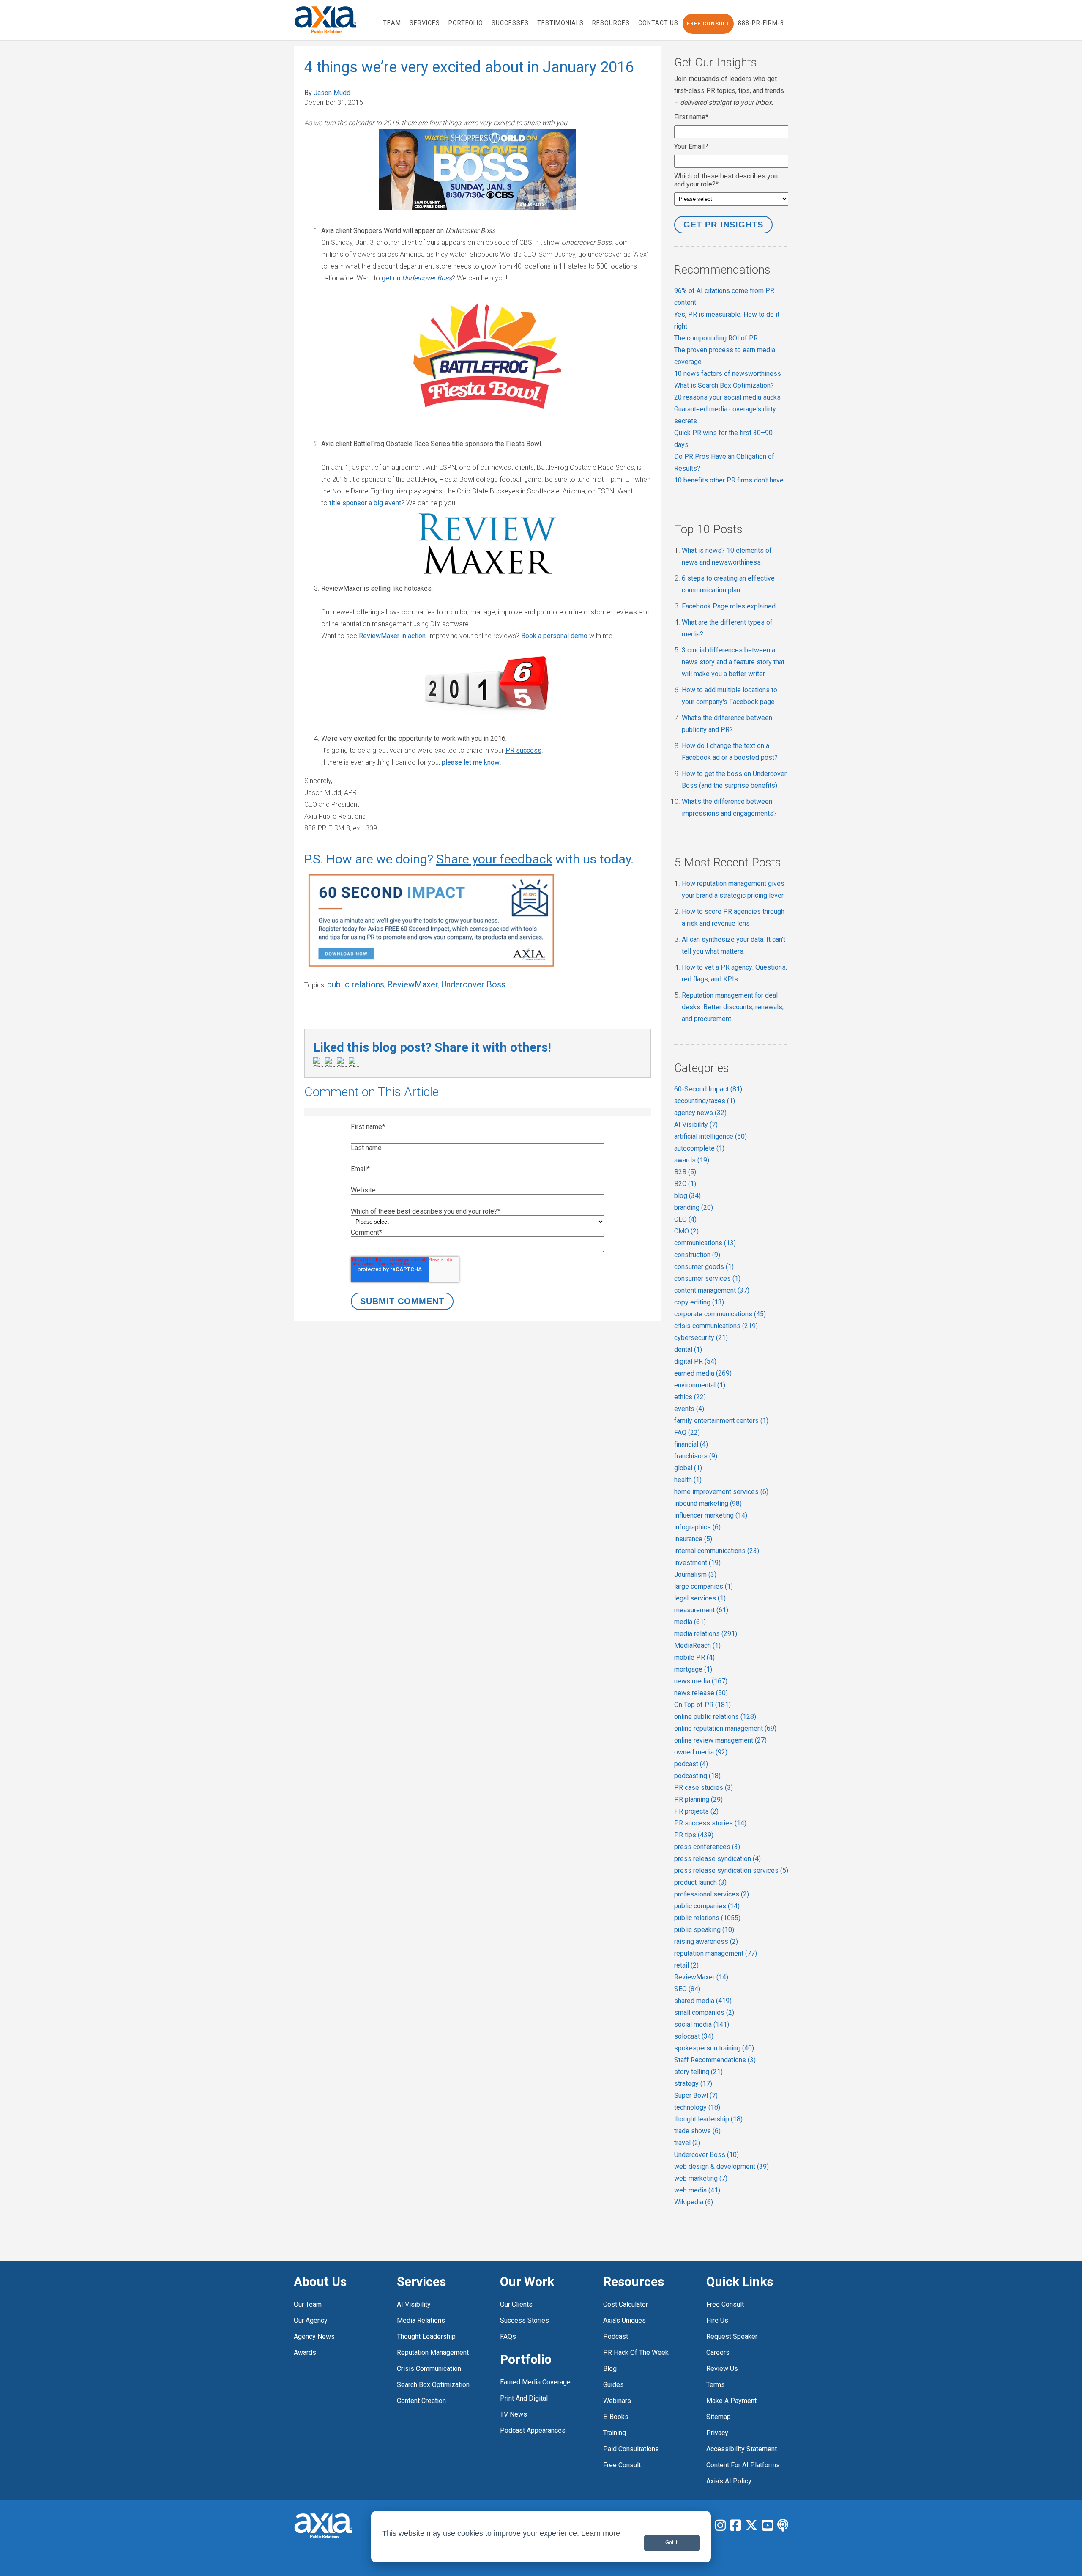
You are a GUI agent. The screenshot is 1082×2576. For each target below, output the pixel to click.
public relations (356, 984)
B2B (685, 1172)
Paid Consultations (631, 2449)
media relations (706, 1634)
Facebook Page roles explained (729, 606)
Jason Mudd (332, 93)
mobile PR (694, 1657)
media (690, 1622)
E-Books (616, 2417)
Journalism (695, 1574)
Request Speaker (732, 2336)
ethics (690, 1397)
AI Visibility (696, 1125)
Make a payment (731, 2401)
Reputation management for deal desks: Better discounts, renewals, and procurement (733, 1007)
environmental (700, 1385)
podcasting (697, 1776)
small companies (704, 2013)
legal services (700, 1598)
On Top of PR (702, 1705)
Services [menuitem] (425, 23)
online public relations (715, 1717)
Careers (718, 2353)
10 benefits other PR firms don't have (729, 480)
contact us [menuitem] (658, 23)
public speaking (704, 1930)
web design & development (721, 2166)
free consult (622, 2465)
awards (692, 1160)
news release (701, 1693)
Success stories (525, 2320)
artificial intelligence (710, 1136)
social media (702, 2024)
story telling (698, 2072)
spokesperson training (714, 2048)
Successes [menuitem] (510, 23)
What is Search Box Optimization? (724, 385)
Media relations (421, 2320)
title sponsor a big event (365, 503)
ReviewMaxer (413, 984)
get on (417, 278)
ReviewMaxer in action (392, 636)
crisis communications (716, 1326)
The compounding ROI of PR (716, 338)
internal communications (717, 1551)
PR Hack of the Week (636, 2353)
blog (687, 1196)
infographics (697, 1527)
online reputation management (725, 1728)
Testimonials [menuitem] (560, 23)
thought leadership (708, 2119)
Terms (716, 2385)
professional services (712, 1894)
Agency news (314, 2336)
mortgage (693, 1669)
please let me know (471, 762)
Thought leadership (426, 2336)
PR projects (696, 1811)
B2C (685, 1184)
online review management (720, 1740)
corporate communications (720, 1314)
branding (694, 1207)
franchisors (696, 1456)
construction (697, 1255)
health (688, 1480)
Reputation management (433, 2353)
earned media (703, 1373)
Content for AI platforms (743, 2465)
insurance (693, 1539)
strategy (693, 2084)
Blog (610, 2369)
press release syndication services (731, 1870)
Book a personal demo (554, 636)
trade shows (697, 2131)
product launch (700, 1882)
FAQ (687, 1432)
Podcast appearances (533, 2430)
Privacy (717, 2433)
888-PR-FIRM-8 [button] (761, 23)
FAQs (508, 2336)
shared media (703, 2001)
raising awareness (706, 1942)
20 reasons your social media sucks (727, 397)
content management (712, 1290)
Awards (305, 2353)
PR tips (694, 1835)
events (689, 1409)
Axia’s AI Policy (729, 2481)
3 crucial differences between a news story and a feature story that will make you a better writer (733, 662)
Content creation (421, 2401)
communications (705, 1243)
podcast (691, 1764)
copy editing (699, 1302)
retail (686, 1965)
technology (697, 2107)
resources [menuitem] (611, 23)
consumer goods (704, 1267)
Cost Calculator (626, 2304)
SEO (687, 1989)
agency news (700, 1113)
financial (691, 1444)
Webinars (617, 2401)
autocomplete (699, 1148)
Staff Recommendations (715, 2060)
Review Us (722, 2369)
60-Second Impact (708, 1089)
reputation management (716, 1953)
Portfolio (526, 2359)
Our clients (516, 2304)
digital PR (695, 1361)
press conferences (707, 1847)
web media (697, 2190)
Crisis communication (429, 2369)
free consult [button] (708, 24)
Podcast (616, 2336)
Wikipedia (694, 2202)
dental (688, 1350)
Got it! (672, 2543)
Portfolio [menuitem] (466, 23)
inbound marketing (708, 1503)
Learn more (601, 2533)
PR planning (698, 1799)
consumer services (707, 1278)
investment (697, 1563)
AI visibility (414, 2304)
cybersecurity (701, 1338)
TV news (514, 2414)
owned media (701, 1752)
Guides (613, 2385)
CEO (685, 1219)
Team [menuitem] (392, 23)
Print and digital (524, 2398)
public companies (707, 1906)
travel (687, 2143)
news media (701, 1681)
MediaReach (697, 1646)
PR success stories (710, 1823)
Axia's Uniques (624, 2320)
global (688, 1468)
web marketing (701, 2178)
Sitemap (719, 2417)
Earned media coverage (535, 2382)
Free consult (725, 2304)
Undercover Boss (473, 984)
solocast (694, 2036)
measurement (701, 1610)
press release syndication (717, 1859)
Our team (308, 2304)
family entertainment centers (721, 1421)
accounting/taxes (705, 1101)
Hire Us (717, 2320)
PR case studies (704, 1788)
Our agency (311, 2320)
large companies (704, 1586)
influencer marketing (711, 1515)
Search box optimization (433, 2385)
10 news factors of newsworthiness (728, 374)
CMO (686, 1231)
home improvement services (721, 1492)
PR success (523, 750)
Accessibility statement (742, 2449)
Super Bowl (696, 2095)
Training (615, 2433)
